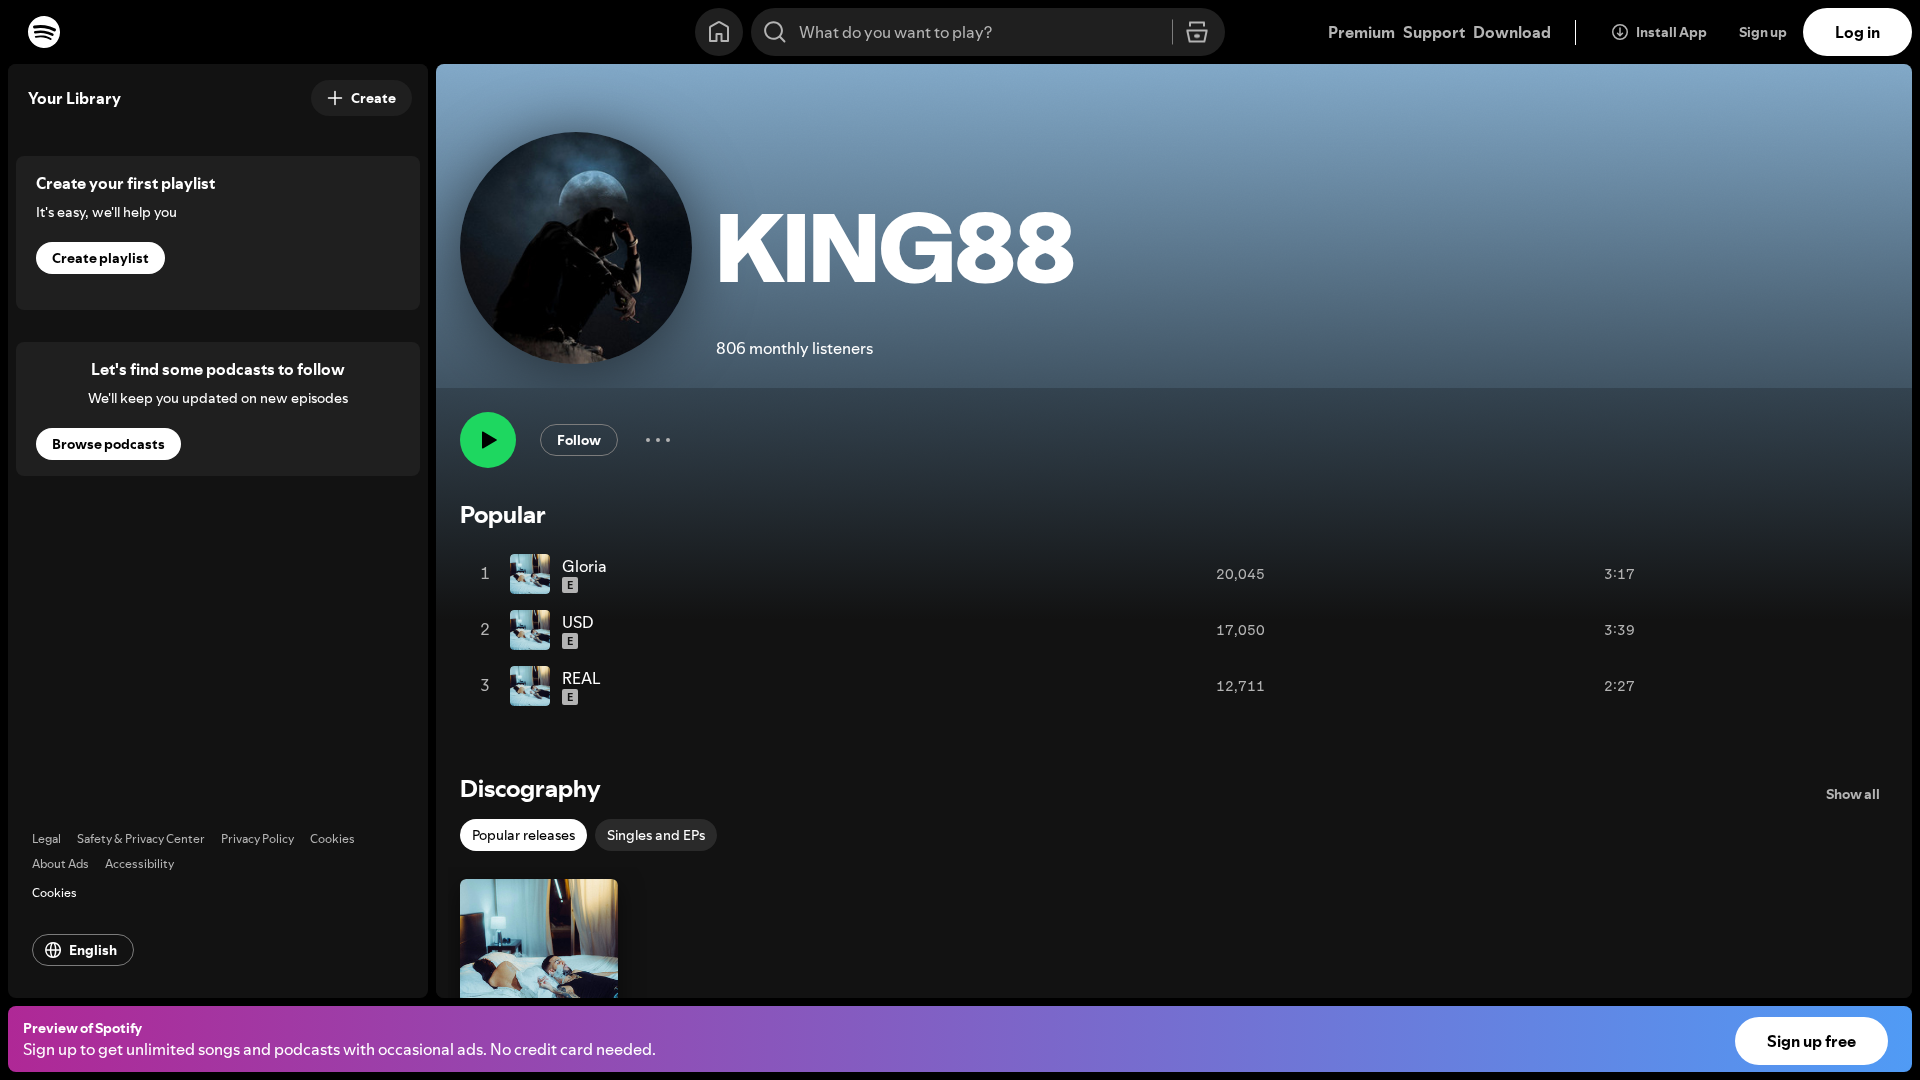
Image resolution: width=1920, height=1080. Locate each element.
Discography (530, 788)
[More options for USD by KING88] (1655, 630)
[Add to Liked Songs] (1570, 574)
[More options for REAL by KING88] (1655, 686)
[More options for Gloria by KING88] (1655, 574)
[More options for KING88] (658, 440)
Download (1512, 32)
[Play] (488, 440)
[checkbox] (523, 835)
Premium (1361, 32)
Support (1434, 32)
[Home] (719, 32)
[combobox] (988, 32)
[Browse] (1197, 33)
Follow (579, 440)
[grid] (1070, 630)
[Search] (775, 32)
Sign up (1763, 32)
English (93, 950)
